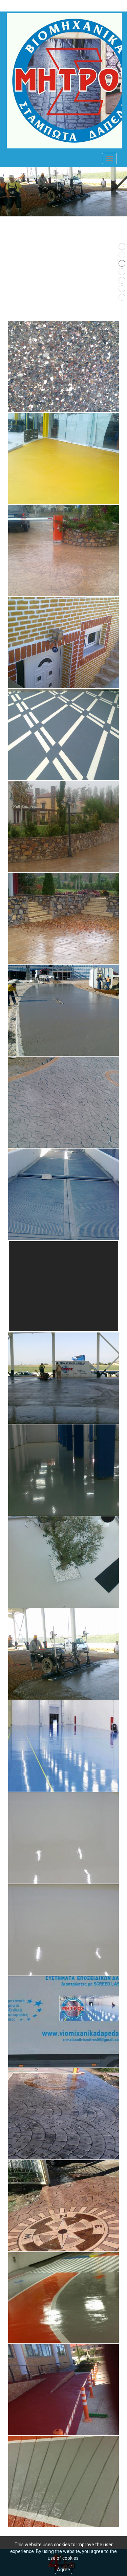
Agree (63, 2570)
